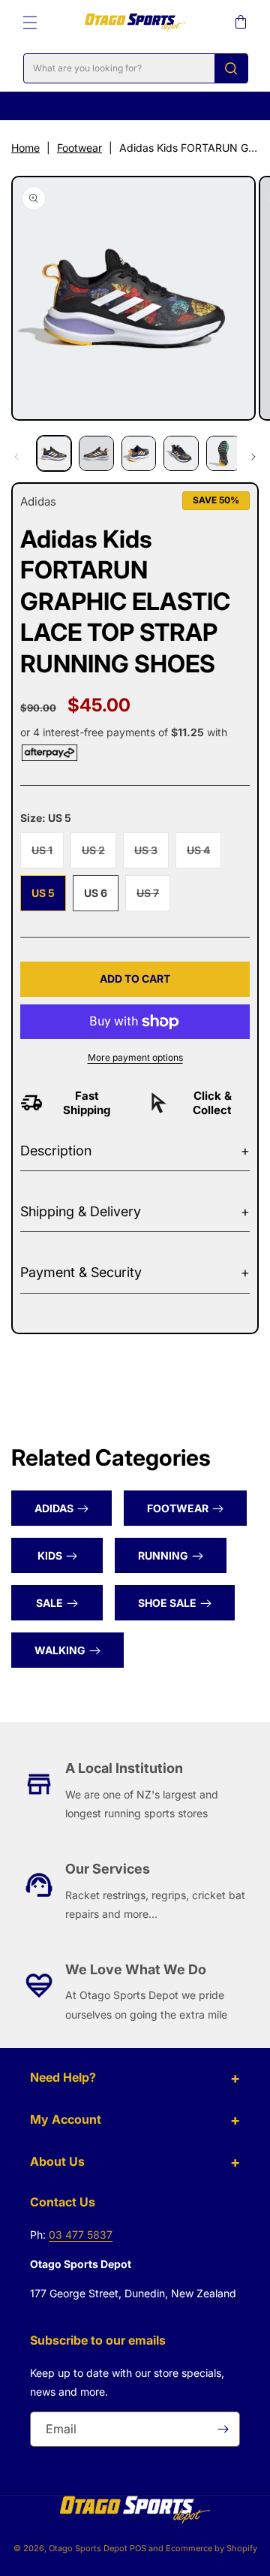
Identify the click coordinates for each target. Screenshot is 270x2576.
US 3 (151, 856)
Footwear (79, 148)
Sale (49, 1603)
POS (138, 2548)
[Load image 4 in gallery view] (181, 453)
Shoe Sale (167, 1603)
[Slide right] (253, 457)
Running (163, 1555)
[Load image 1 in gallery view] (54, 453)
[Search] (231, 68)
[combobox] (136, 68)
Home (25, 148)
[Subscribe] (223, 2429)
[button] (30, 23)
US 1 (48, 856)
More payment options (135, 1057)
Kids (50, 1555)
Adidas (54, 1508)
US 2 (99, 856)
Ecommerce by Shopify (211, 2548)
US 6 (96, 893)
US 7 (153, 898)
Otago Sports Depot (88, 2548)
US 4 (204, 856)
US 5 (43, 893)
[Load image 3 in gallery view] (139, 453)
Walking (60, 1650)
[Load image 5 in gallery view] (223, 453)
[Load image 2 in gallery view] (96, 453)
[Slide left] (16, 457)
